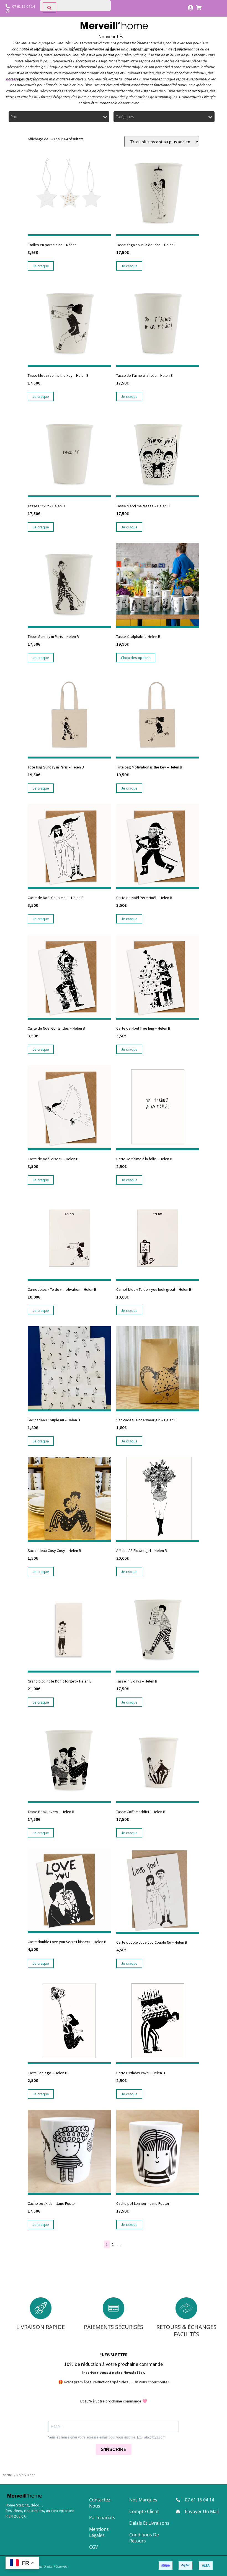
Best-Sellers (145, 49)
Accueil (11, 80)
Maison (44, 49)
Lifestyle (78, 49)
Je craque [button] (41, 266)
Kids (110, 49)
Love (180, 49)
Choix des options (136, 658)
